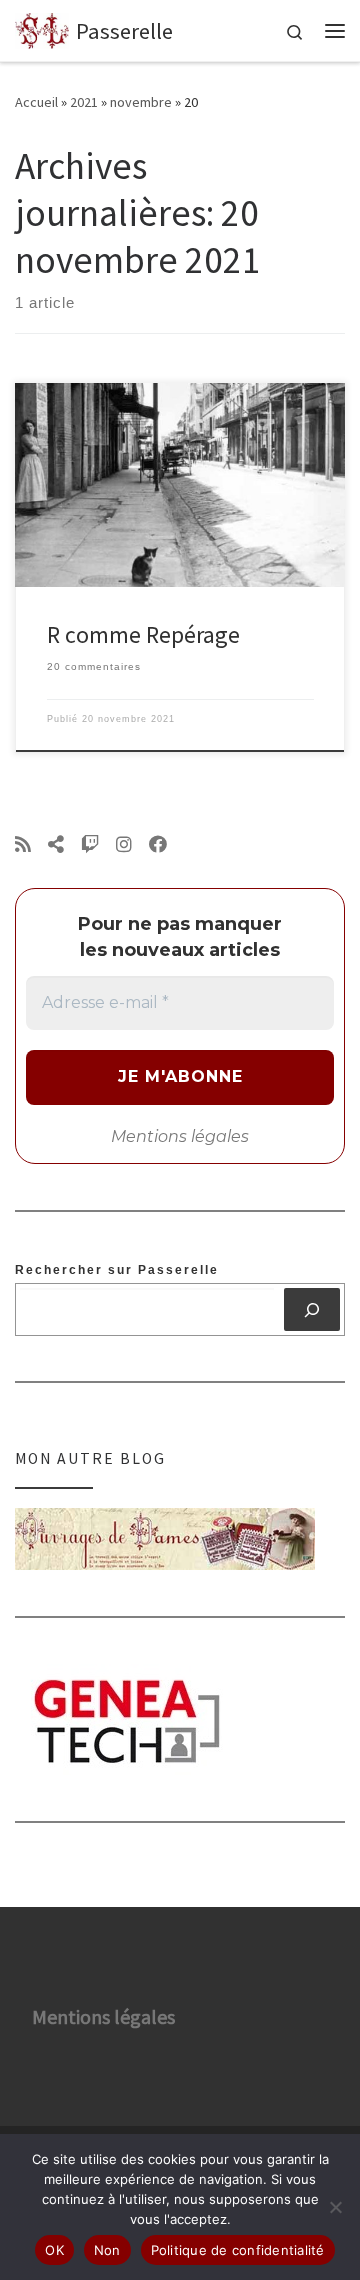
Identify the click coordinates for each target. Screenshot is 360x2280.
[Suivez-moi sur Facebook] (158, 845)
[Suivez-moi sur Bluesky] (56, 845)
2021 (84, 102)
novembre (141, 102)
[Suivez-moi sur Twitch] (90, 845)
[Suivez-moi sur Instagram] (124, 845)
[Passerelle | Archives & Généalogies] (42, 28)
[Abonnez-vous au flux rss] (23, 845)
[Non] (335, 2207)
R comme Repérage (143, 634)
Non (107, 2250)
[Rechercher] (312, 1309)
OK (54, 2250)
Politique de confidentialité (238, 2250)
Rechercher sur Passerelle (117, 1270)
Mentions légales (180, 1136)
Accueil (36, 102)
